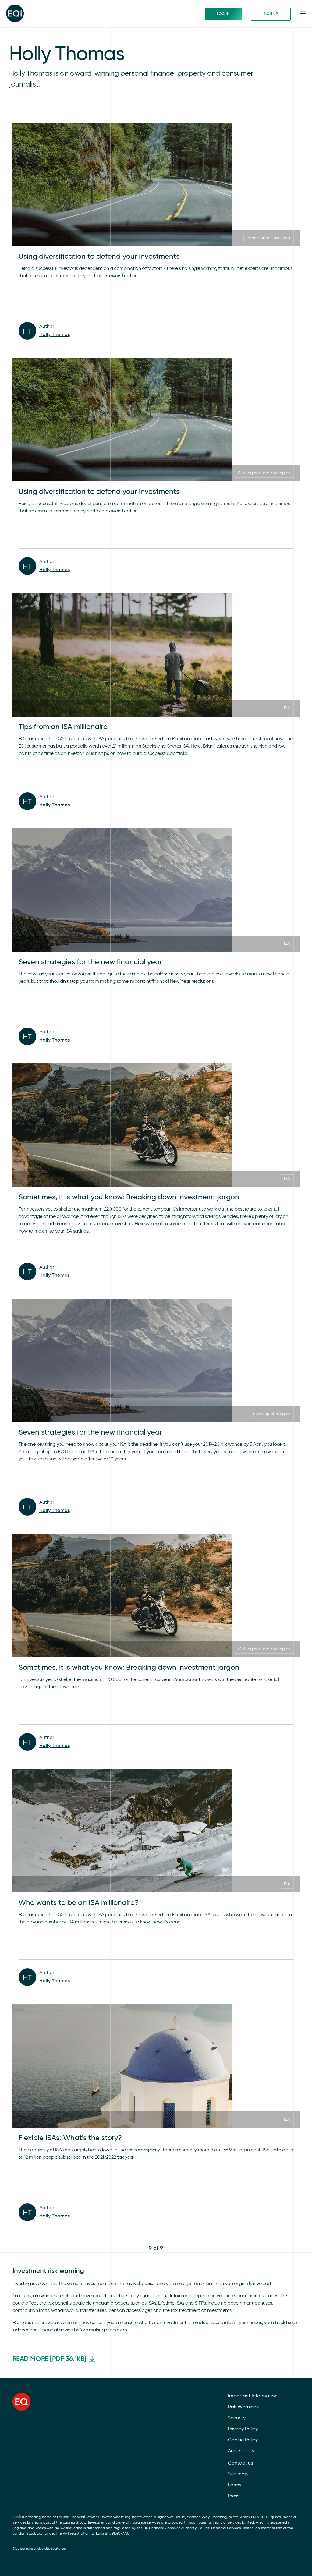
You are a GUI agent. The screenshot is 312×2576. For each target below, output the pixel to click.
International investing (268, 238)
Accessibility (241, 2451)
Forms (235, 2485)
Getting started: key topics (264, 473)
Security (237, 2418)
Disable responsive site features (39, 2549)
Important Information (253, 2396)
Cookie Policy (243, 2440)
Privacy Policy (243, 2429)
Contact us (240, 2463)
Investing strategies (271, 1414)
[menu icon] (303, 14)
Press (234, 2496)
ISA (287, 708)
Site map (238, 2474)
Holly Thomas (55, 335)
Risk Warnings (243, 2407)
